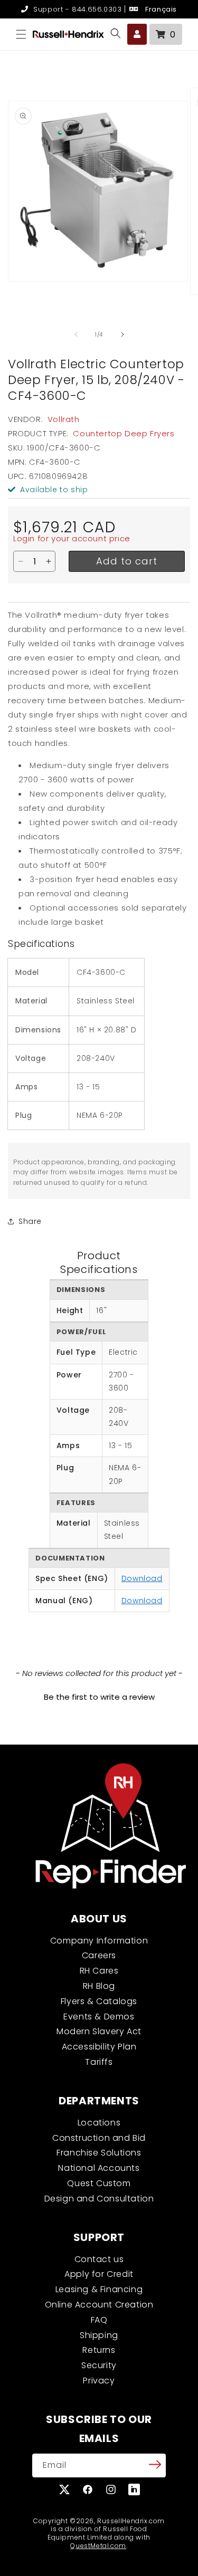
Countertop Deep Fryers (124, 433)
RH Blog (99, 1986)
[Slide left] (76, 334)
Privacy (99, 2381)
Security (99, 2365)
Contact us (99, 2259)
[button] (21, 34)
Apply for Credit (99, 2274)
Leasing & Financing (99, 2289)
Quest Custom (99, 2183)
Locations (99, 2123)
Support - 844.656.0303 (76, 9)
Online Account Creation (99, 2305)
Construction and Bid (99, 2138)
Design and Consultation (99, 2199)
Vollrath (64, 419)
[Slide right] (122, 334)
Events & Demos (99, 2017)
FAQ (99, 2320)
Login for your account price (72, 538)
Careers (99, 1955)
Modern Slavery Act (99, 2031)
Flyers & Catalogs (99, 2001)
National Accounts (99, 2168)
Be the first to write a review (99, 1697)
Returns (99, 2350)
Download (142, 1578)
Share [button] (30, 1221)
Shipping (99, 2335)
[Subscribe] (155, 2465)
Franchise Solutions (99, 2153)
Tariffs (99, 2062)
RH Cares (99, 1971)
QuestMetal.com (98, 2546)
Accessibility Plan (99, 2047)
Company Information (99, 1941)
